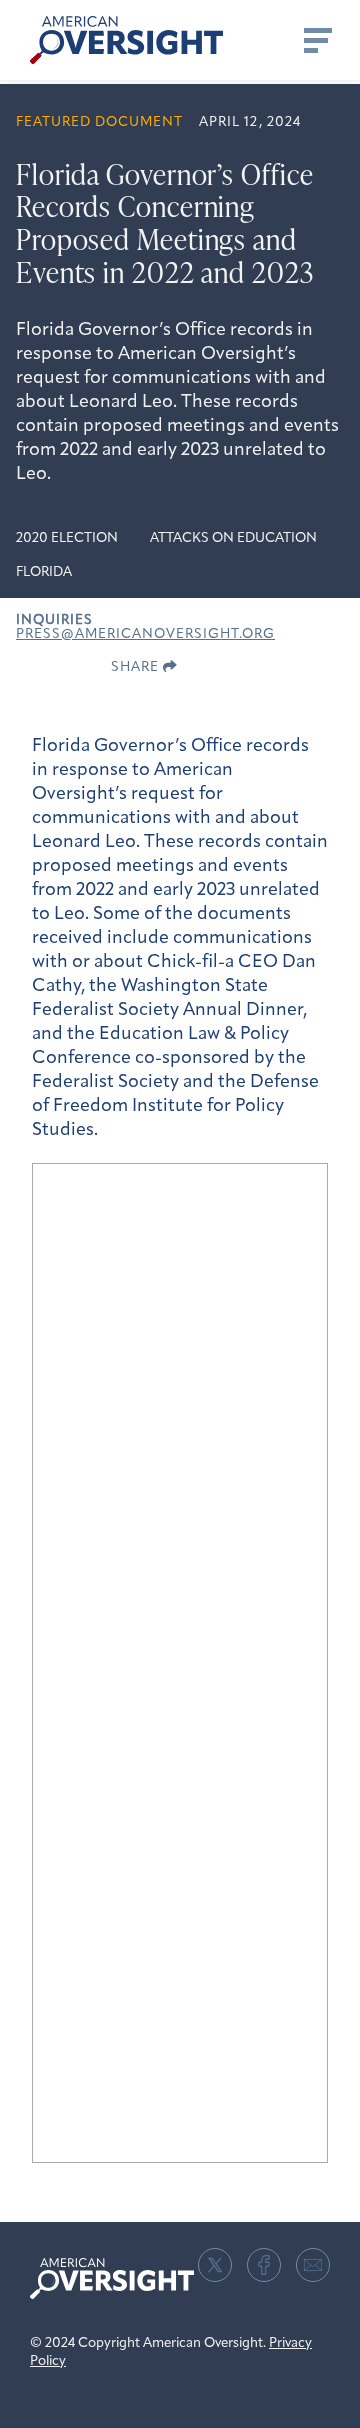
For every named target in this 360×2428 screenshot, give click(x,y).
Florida (44, 572)
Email (313, 2265)
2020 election (67, 538)
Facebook (264, 2265)
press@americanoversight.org (145, 634)
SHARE (137, 667)
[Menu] (316, 40)
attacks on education (233, 538)
